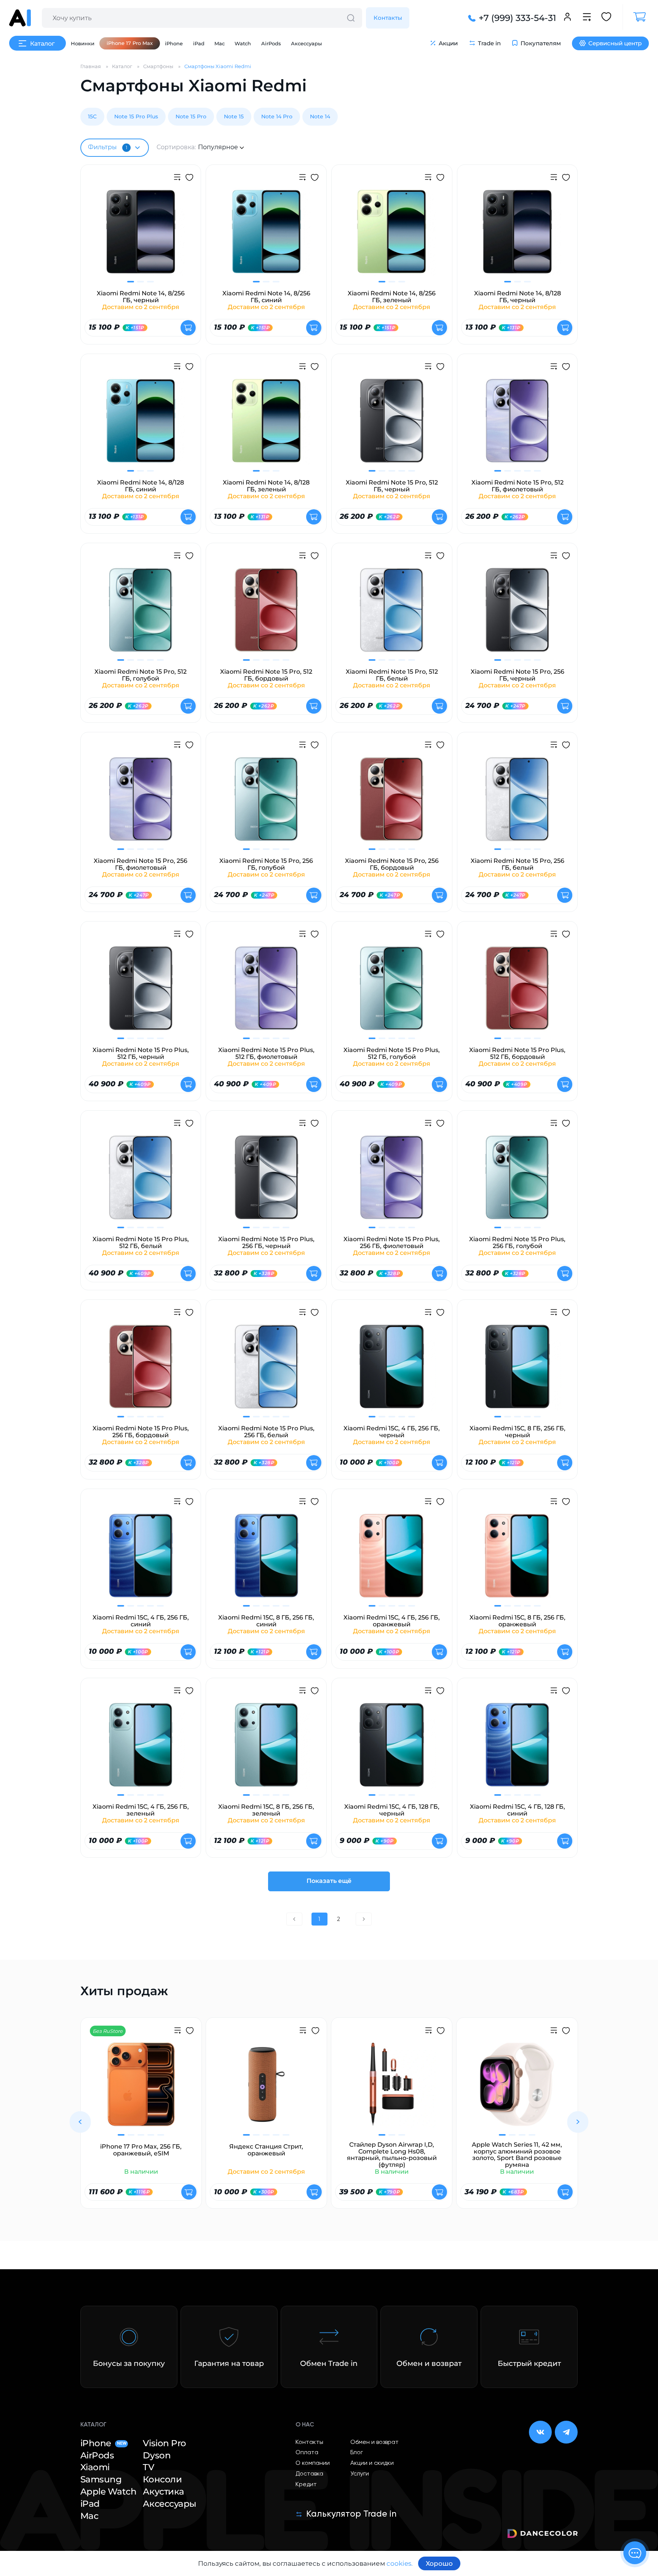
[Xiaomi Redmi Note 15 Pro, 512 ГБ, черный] (392, 425)
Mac (220, 43)
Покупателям (541, 43)
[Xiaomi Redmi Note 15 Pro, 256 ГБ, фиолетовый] (141, 804)
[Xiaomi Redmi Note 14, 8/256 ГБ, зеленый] (392, 236)
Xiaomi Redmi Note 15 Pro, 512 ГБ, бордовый (266, 675)
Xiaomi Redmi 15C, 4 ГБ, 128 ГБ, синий (517, 1810)
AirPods (271, 43)
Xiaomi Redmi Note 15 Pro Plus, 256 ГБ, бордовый (141, 1432)
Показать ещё (329, 1881)
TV (148, 2467)
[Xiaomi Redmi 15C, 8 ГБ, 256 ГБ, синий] (266, 1560)
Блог (357, 2453)
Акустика (163, 2492)
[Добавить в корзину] (189, 2192)
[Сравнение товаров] (587, 18)
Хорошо (439, 2563)
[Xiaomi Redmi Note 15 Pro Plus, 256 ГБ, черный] (266, 1182)
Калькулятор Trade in (351, 2514)
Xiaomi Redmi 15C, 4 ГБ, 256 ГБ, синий (141, 1621)
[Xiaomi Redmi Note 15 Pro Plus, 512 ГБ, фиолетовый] (266, 993)
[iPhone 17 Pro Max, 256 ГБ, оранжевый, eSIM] (141, 2089)
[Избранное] (606, 18)
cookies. (400, 2563)
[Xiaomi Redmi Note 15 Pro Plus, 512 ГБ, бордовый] (517, 993)
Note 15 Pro (191, 116)
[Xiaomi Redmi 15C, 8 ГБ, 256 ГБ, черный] (517, 1371)
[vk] (540, 2432)
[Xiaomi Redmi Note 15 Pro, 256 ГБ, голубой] (266, 804)
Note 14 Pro (277, 116)
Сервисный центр (615, 43)
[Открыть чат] (635, 2553)
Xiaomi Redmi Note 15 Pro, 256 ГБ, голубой (266, 864)
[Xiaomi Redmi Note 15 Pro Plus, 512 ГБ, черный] (141, 993)
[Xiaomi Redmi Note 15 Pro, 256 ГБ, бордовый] (392, 804)
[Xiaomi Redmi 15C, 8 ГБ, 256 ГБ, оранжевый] (517, 1560)
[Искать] (351, 18)
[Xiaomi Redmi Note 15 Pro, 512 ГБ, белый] (392, 615)
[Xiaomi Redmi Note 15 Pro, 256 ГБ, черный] (517, 615)
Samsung (101, 2480)
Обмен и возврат (375, 2442)
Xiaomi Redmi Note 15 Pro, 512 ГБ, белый (392, 675)
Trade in (489, 43)
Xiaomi (95, 2467)
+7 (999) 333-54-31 (517, 18)
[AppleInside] (20, 18)
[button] (80, 2122)
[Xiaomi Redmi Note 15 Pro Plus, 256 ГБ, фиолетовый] (392, 1182)
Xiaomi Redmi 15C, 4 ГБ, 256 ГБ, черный (392, 1432)
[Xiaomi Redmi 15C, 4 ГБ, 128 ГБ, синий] (517, 1749)
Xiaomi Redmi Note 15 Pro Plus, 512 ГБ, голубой (392, 1053)
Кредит (306, 2485)
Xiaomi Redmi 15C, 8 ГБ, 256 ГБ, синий (266, 1621)
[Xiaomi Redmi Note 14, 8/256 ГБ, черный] (141, 236)
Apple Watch (109, 2492)
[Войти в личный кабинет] (567, 18)
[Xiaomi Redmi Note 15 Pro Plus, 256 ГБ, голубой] (517, 1182)
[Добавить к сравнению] (177, 178)
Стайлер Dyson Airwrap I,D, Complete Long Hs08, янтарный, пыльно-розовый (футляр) (392, 2155)
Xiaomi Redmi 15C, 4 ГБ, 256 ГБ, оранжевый (392, 1621)
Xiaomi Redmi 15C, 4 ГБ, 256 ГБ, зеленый (141, 1810)
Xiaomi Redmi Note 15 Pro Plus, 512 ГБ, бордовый (517, 1053)
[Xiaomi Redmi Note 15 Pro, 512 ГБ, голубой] (141, 615)
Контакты (388, 18)
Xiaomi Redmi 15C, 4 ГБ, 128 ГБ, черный (392, 1810)
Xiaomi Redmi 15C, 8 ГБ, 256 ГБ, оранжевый (517, 1621)
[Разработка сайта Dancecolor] (542, 2535)
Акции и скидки (372, 2463)
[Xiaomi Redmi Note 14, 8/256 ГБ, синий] (266, 236)
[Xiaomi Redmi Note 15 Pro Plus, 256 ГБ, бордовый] (141, 1371)
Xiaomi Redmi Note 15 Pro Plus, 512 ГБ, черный (141, 1053)
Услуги (360, 2474)
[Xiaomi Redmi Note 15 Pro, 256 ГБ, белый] (517, 804)
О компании (313, 2463)
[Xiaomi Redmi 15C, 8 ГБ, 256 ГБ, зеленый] (266, 1749)
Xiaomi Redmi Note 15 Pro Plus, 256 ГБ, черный (266, 1243)
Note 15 (234, 116)
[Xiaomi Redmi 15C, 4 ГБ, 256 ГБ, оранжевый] (392, 1560)
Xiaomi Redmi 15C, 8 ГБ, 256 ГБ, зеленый (266, 1810)
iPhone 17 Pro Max (130, 43)
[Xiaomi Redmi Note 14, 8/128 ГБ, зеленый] (266, 425)
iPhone (174, 43)
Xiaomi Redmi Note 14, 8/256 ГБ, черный (141, 297)
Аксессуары (306, 43)
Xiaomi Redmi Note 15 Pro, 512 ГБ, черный (392, 486)
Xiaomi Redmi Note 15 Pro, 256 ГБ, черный (517, 675)
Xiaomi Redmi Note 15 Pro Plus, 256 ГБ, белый (266, 1432)
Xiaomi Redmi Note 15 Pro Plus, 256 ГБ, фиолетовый (392, 1243)
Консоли (162, 2480)
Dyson (157, 2456)
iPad (199, 43)
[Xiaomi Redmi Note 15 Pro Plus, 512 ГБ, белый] (141, 1182)
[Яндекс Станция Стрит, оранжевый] (266, 2089)
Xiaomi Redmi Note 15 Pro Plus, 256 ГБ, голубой (517, 1243)
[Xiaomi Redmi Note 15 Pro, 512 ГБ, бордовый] (266, 615)
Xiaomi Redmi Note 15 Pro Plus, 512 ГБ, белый (141, 1243)
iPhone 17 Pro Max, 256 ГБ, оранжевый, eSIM (141, 2150)
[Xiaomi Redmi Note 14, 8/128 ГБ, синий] (141, 425)
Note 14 (320, 116)
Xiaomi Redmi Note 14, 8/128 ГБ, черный (517, 297)
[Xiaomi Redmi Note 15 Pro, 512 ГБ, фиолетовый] (517, 425)
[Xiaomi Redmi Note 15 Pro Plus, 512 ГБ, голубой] (392, 993)
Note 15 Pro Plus (136, 116)
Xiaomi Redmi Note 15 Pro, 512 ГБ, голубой (141, 675)
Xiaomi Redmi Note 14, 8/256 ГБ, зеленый (392, 297)
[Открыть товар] (188, 328)
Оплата (307, 2453)
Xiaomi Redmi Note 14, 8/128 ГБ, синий (141, 486)
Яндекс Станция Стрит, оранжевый (266, 2150)
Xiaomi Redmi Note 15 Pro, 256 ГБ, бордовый (392, 864)
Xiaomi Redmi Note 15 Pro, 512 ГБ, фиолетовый (517, 486)
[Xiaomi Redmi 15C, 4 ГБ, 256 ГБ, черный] (392, 1371)
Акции (448, 43)
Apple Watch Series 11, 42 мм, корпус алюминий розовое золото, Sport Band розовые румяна (517, 2155)
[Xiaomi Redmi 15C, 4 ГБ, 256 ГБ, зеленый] (141, 1749)
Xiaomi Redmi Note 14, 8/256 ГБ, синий (266, 297)
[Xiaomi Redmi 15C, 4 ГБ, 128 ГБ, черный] (392, 1749)
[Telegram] (566, 2432)
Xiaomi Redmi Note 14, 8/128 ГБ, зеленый (266, 486)
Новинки (83, 43)
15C (92, 116)
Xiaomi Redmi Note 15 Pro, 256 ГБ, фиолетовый (141, 864)
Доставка (309, 2474)
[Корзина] (636, 17)
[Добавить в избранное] (189, 179)
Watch (243, 43)
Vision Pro (164, 2443)
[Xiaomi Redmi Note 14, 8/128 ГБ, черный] (517, 236)
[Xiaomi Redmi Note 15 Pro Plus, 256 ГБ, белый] (266, 1371)
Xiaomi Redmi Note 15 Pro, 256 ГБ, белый (517, 864)
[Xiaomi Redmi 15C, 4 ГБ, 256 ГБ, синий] (141, 1560)
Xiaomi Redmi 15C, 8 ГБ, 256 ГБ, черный (517, 1432)
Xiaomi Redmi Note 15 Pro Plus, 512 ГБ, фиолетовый (266, 1053)
